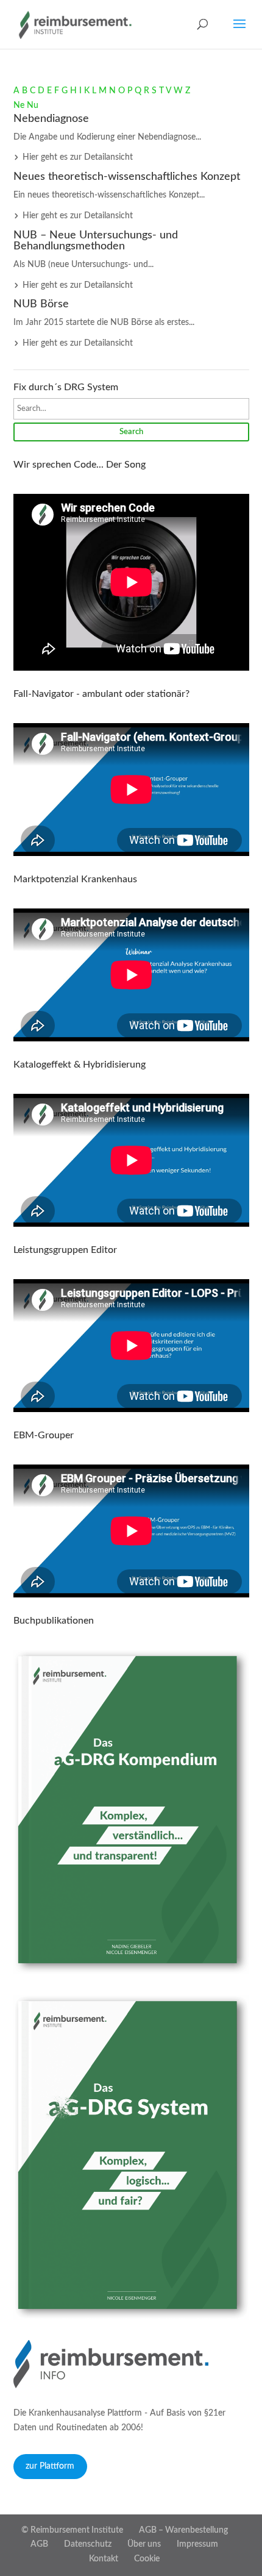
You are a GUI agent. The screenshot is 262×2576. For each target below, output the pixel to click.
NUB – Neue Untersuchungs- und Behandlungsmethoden (96, 241)
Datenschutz (88, 2544)
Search (131, 432)
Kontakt (104, 2559)
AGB (39, 2544)
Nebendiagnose (51, 119)
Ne (19, 105)
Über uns (144, 2544)
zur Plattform (50, 2466)
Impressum (197, 2544)
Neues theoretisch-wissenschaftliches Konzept (127, 177)
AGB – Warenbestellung (183, 2530)
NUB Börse (41, 304)
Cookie (147, 2559)
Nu (33, 105)
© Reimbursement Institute (72, 2530)
